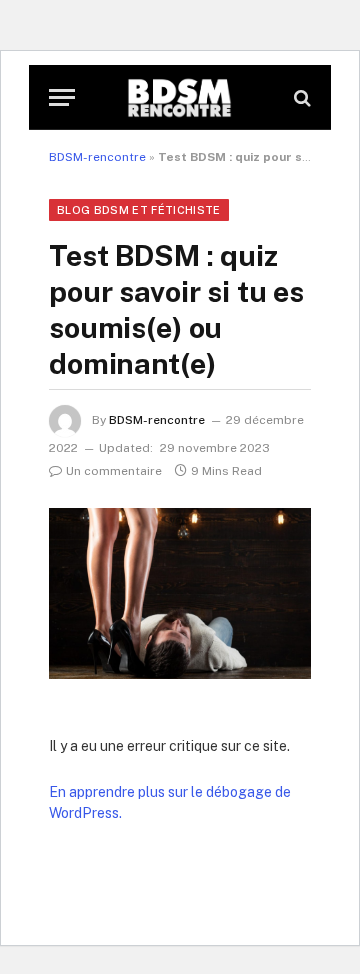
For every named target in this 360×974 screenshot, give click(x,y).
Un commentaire (114, 471)
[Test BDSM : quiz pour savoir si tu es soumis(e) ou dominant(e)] (180, 593)
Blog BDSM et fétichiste (139, 210)
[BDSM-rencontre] (180, 97)
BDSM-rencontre (97, 157)
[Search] (300, 97)
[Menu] (62, 97)
